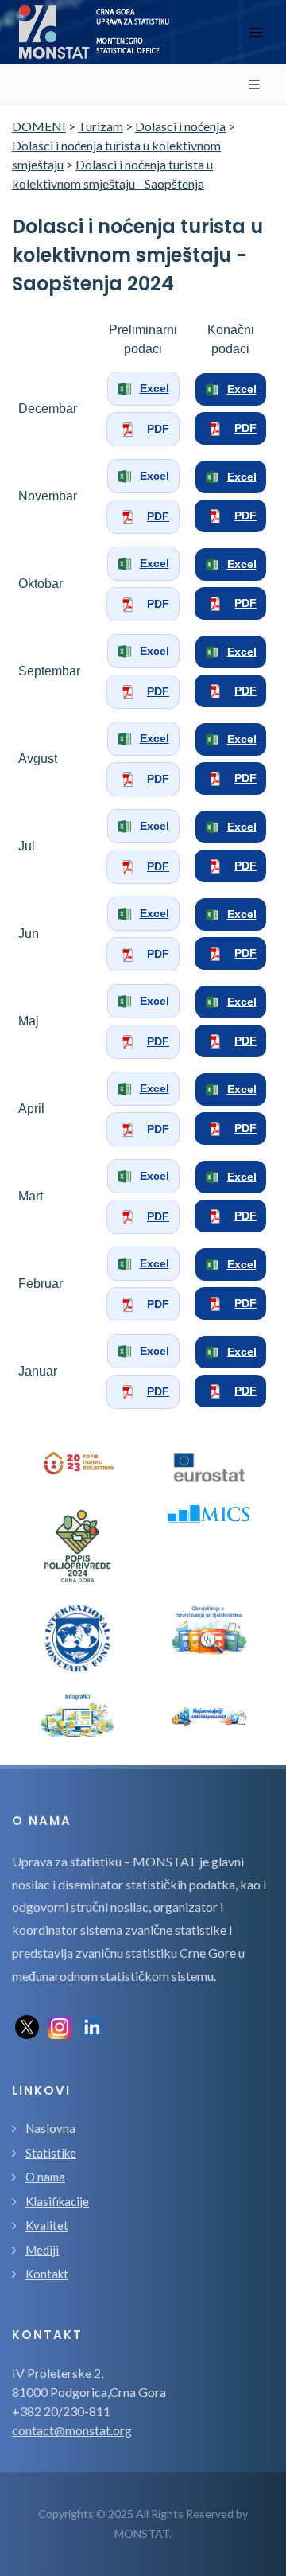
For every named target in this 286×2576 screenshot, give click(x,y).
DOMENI (39, 126)
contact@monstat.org (72, 2430)
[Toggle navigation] (256, 32)
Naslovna (50, 2128)
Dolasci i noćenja (180, 126)
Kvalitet (47, 2225)
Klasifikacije (57, 2201)
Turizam (100, 126)
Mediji (42, 2250)
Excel (155, 388)
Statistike (51, 2153)
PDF (158, 429)
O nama (45, 2177)
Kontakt (47, 2274)
